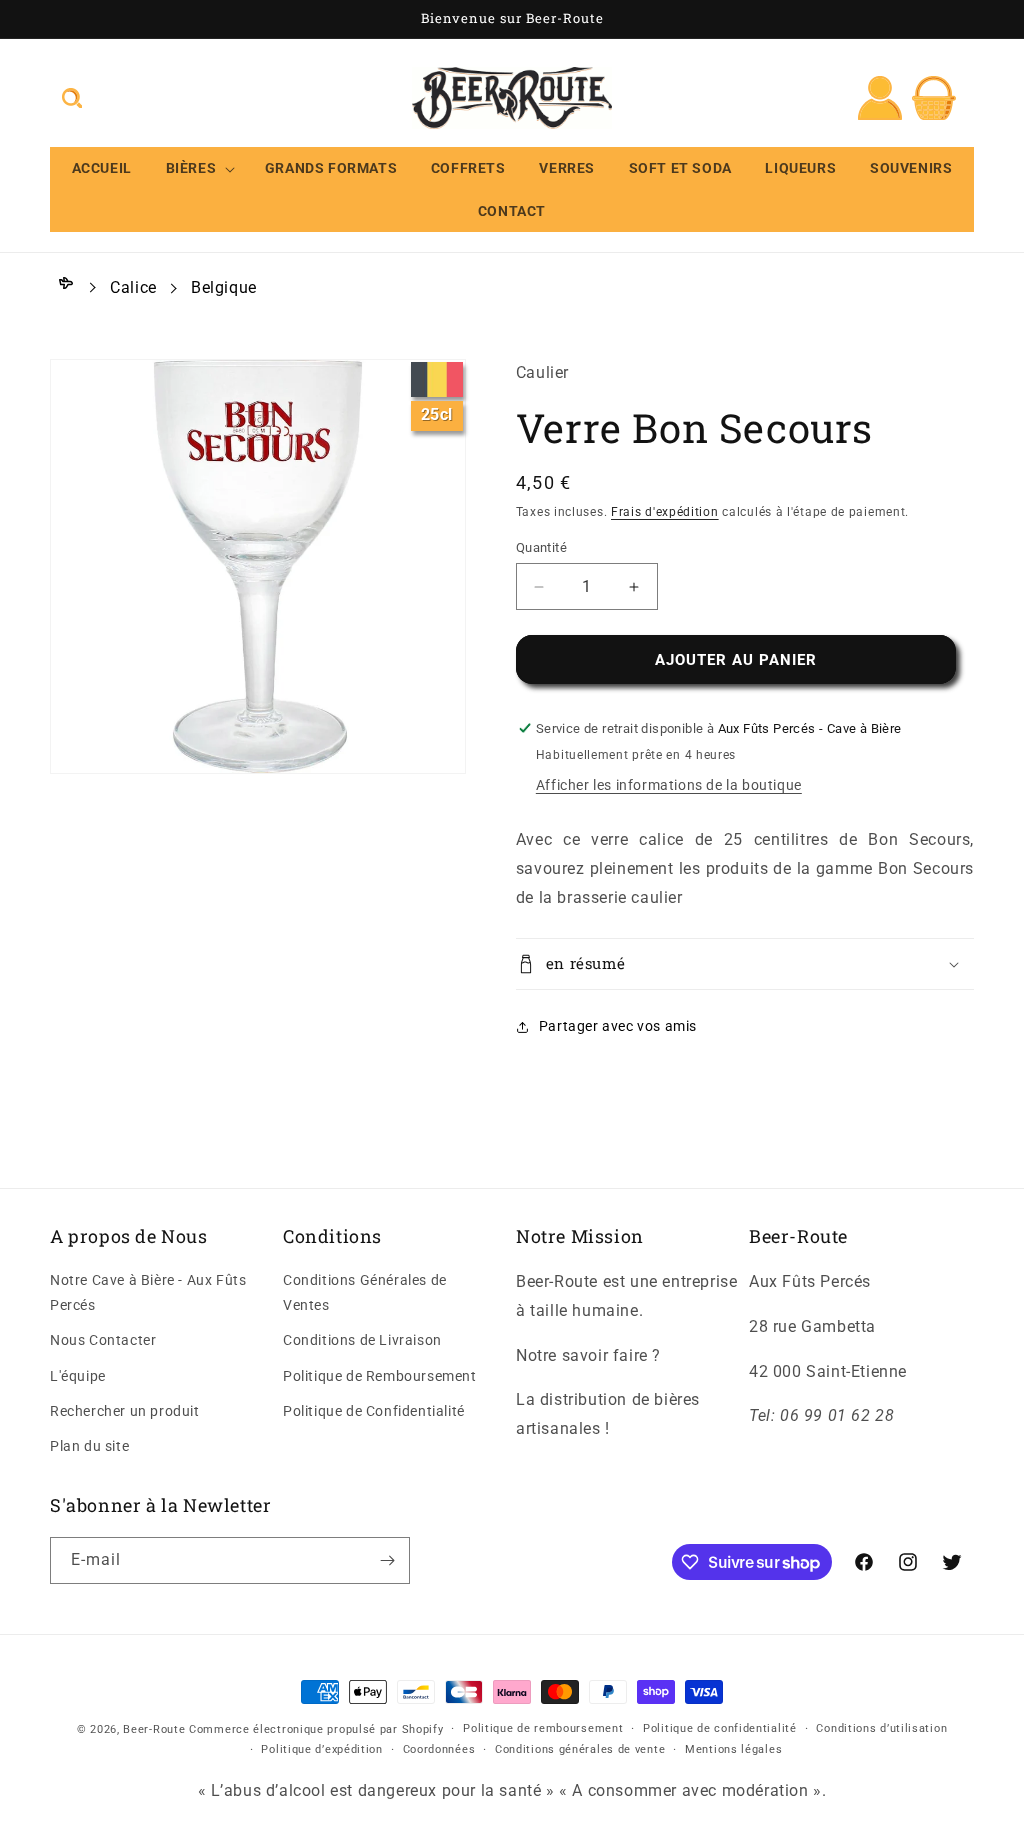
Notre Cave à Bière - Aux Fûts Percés (148, 1292)
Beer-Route (154, 1729)
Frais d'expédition (665, 512)
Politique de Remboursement (380, 1376)
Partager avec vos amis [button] (618, 1026)
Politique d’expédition (321, 1749)
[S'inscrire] (387, 1560)
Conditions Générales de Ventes (365, 1292)
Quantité (541, 547)
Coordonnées (439, 1749)
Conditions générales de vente (580, 1749)
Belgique (224, 287)
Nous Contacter (103, 1340)
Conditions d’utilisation (881, 1728)
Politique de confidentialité (720, 1728)
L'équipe (78, 1376)
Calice (133, 287)
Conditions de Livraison (362, 1340)
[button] (72, 98)
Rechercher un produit (125, 1411)
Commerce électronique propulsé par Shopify (316, 1729)
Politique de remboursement (543, 1728)
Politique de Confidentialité (374, 1411)
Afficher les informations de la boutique (669, 785)
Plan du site (89, 1446)
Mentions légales (733, 1749)
